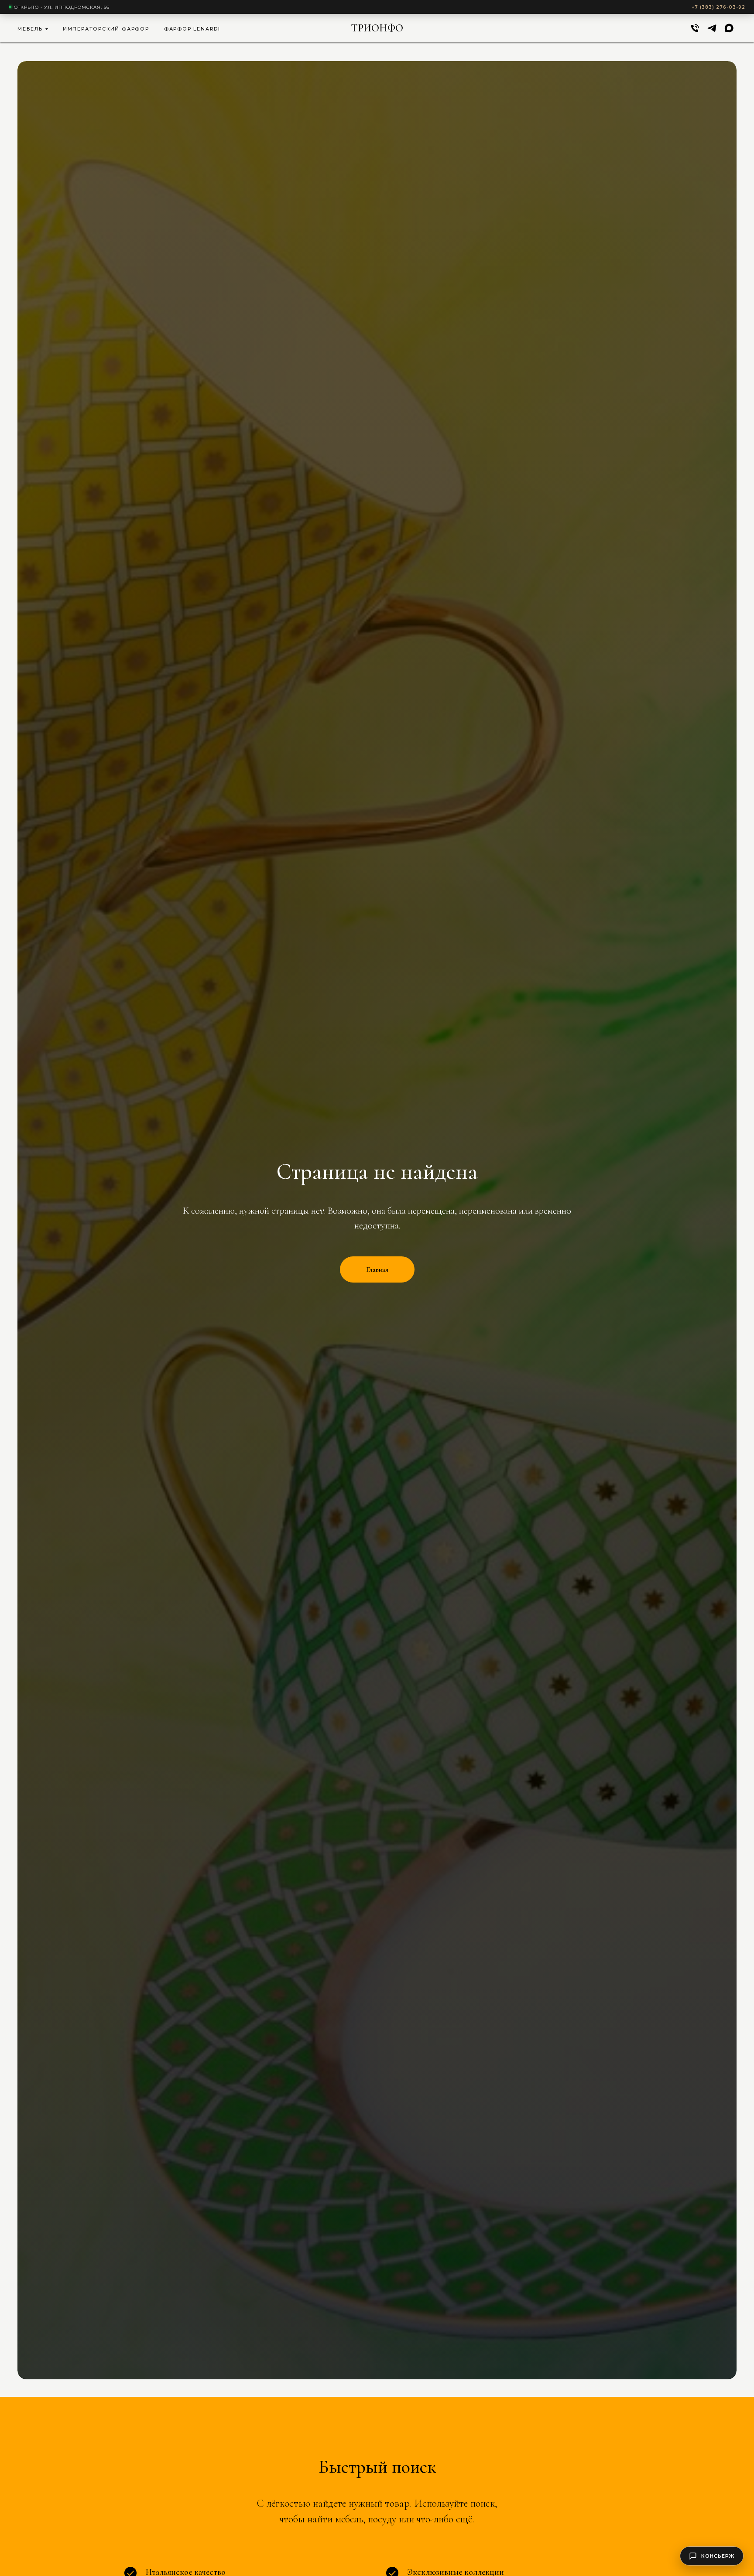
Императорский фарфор (106, 29)
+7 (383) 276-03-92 (718, 7)
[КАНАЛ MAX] (729, 28)
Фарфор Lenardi (192, 29)
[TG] (712, 28)
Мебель (30, 29)
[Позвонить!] (695, 28)
